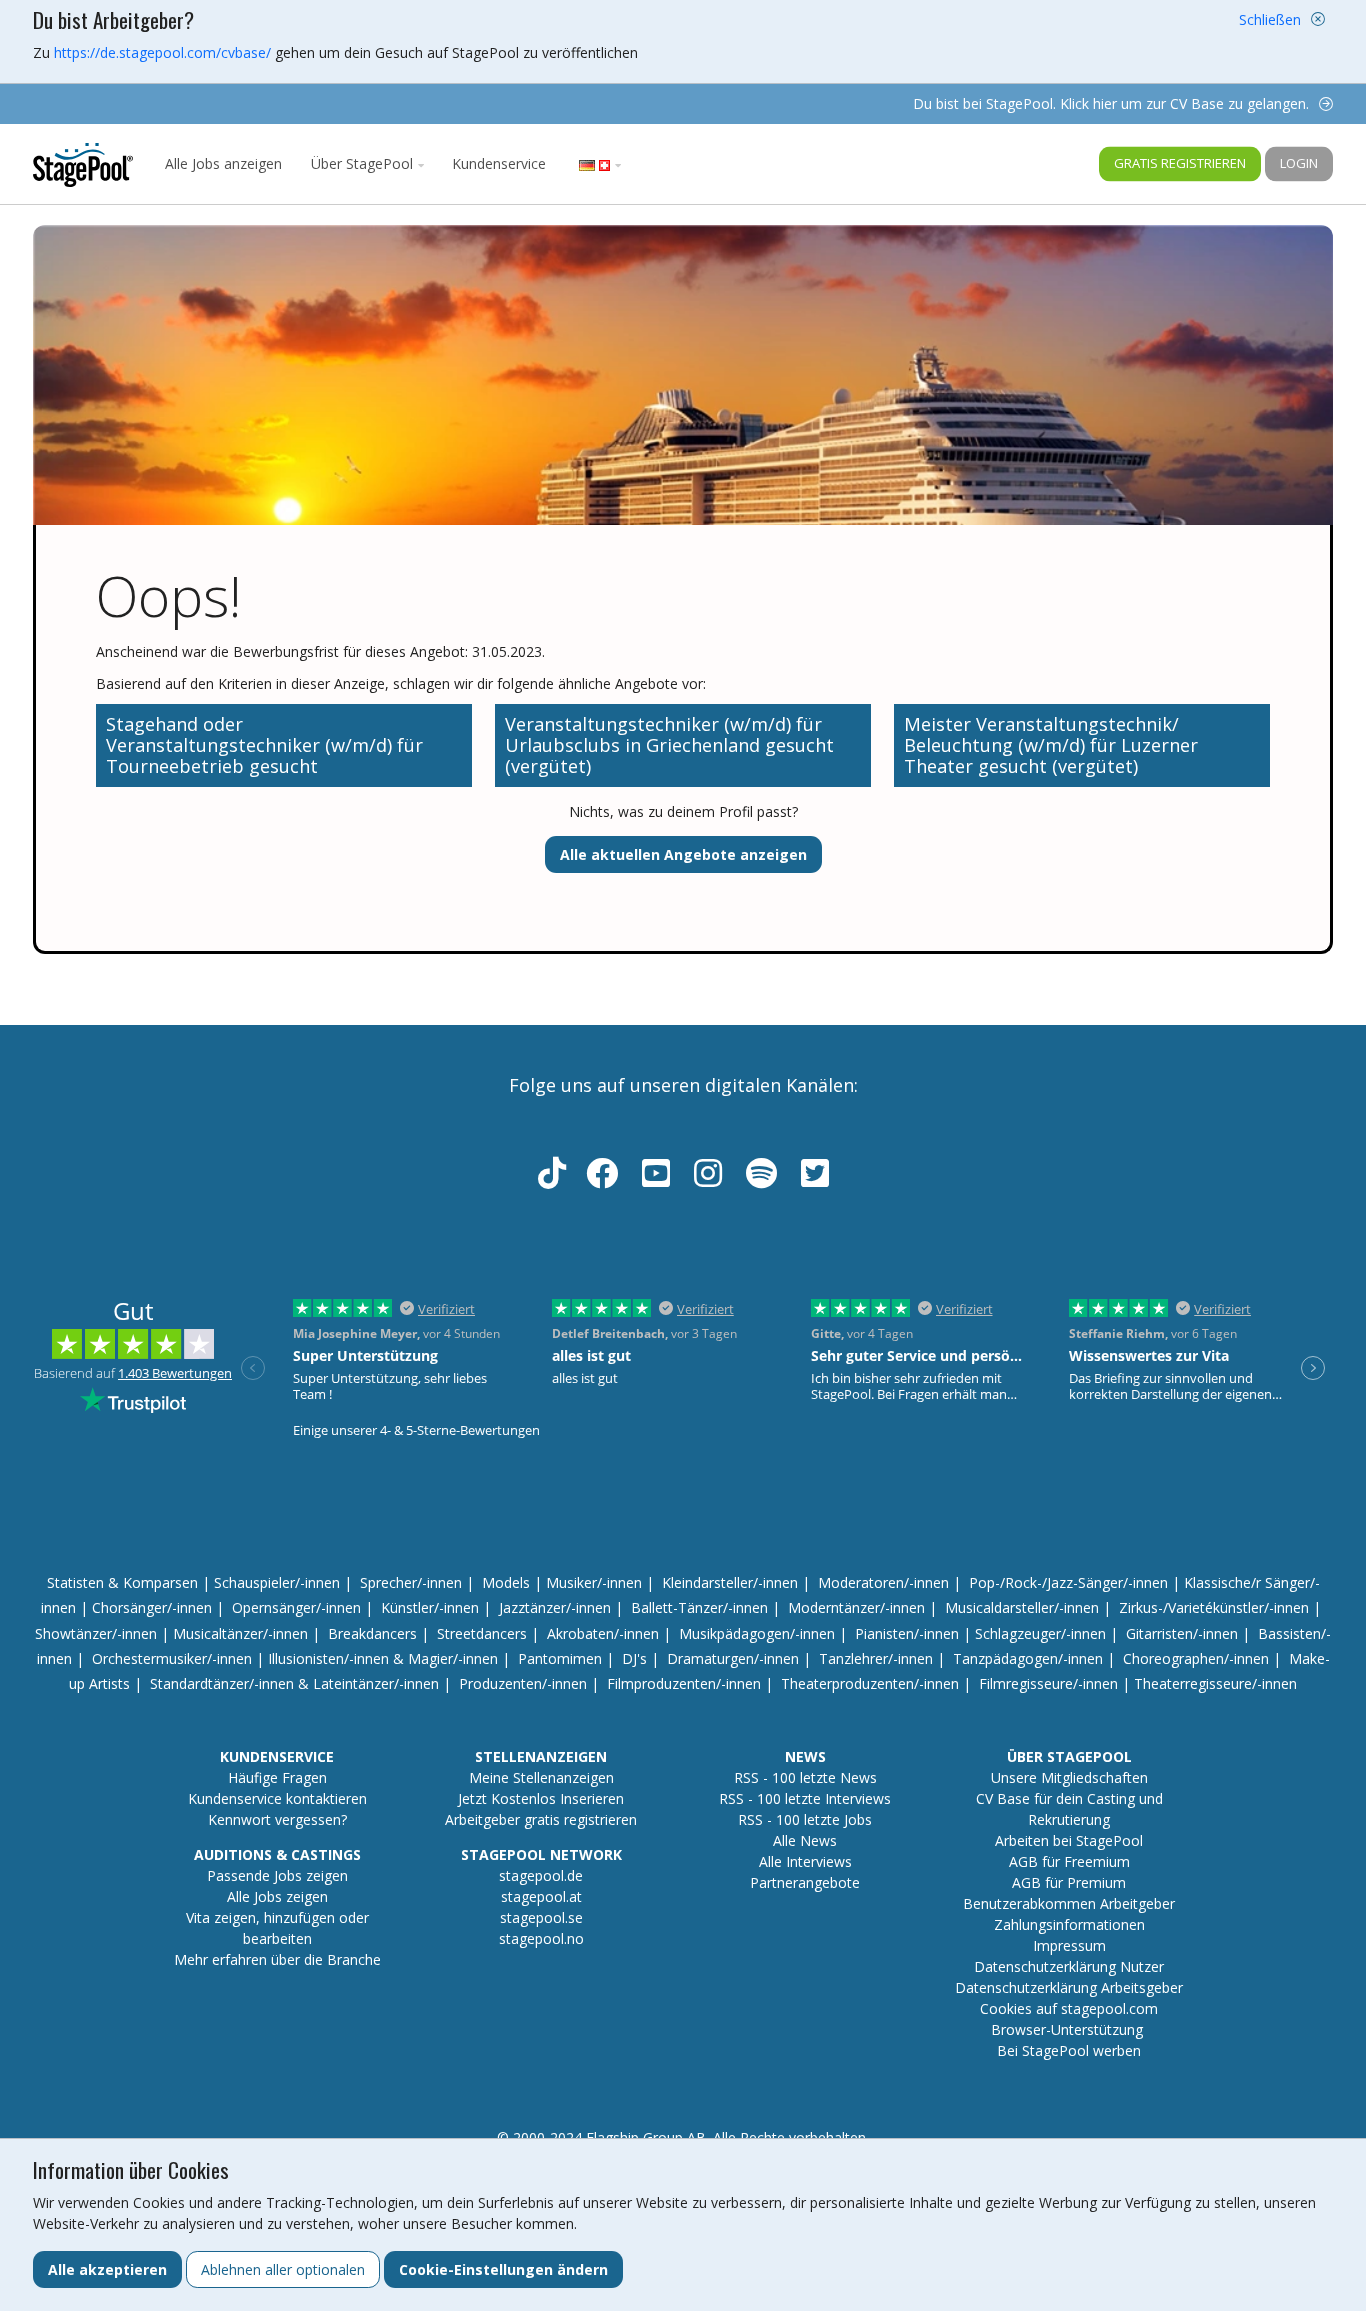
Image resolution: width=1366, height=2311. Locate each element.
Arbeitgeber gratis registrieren (541, 1819)
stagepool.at (541, 1896)
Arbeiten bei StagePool (1069, 1840)
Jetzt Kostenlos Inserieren (541, 1798)
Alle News (805, 1840)
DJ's (634, 1658)
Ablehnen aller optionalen (283, 2269)
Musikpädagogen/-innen (757, 1633)
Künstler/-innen (430, 1607)
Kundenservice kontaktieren (277, 1798)
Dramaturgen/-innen (733, 1658)
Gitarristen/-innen (1182, 1633)
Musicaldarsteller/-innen (1022, 1607)
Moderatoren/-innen (883, 1582)
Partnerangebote (805, 1882)
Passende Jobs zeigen (277, 1875)
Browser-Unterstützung (1067, 2029)
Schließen (1270, 19)
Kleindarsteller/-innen (730, 1582)
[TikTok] (552, 1179)
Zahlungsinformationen (1069, 1924)
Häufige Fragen (277, 1777)
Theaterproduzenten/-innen (870, 1683)
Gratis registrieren (1180, 163)
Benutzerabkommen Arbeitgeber (1069, 1903)
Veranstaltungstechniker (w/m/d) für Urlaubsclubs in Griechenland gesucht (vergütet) (669, 745)
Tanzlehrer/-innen (876, 1658)
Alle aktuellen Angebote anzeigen (683, 854)
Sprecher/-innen (411, 1582)
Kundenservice (499, 163)
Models (506, 1582)
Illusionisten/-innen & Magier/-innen (383, 1658)
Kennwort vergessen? (277, 1819)
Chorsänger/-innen (152, 1607)
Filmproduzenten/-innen (684, 1683)
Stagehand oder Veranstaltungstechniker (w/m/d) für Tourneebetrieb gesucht (264, 745)
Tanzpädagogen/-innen (1028, 1658)
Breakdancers (372, 1633)
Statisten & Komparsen (122, 1582)
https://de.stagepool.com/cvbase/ (162, 52)
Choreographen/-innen (1196, 1658)
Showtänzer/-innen (96, 1633)
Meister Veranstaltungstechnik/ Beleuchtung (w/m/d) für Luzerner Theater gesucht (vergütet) (1051, 745)
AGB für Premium (1069, 1882)
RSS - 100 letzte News (805, 1777)
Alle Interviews (805, 1861)
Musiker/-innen (594, 1582)
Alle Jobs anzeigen (223, 163)
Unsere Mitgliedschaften (1069, 1777)
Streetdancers (482, 1633)
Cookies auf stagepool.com (1069, 2008)
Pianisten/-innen (907, 1633)
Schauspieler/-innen (277, 1582)
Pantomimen (560, 1658)
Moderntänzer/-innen (856, 1607)
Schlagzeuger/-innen (1040, 1633)
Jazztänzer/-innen (555, 1607)
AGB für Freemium (1069, 1861)
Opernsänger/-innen (296, 1607)
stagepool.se (541, 1917)
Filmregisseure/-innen (1048, 1683)
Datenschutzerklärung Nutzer (1069, 1966)
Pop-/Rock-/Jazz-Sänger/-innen (1068, 1582)
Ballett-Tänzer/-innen (699, 1607)
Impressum (1069, 1945)
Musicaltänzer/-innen (240, 1633)
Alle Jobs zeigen (277, 1896)
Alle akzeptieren (107, 2269)
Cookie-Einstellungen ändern (503, 2269)
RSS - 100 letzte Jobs (805, 1819)
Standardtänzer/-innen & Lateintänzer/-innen (294, 1683)
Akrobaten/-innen (603, 1633)
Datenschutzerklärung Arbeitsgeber (1069, 1987)
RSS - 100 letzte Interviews (805, 1798)
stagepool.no (541, 1938)
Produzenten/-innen (523, 1683)
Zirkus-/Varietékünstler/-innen (1214, 1607)
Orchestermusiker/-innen (172, 1658)
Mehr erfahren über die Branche (277, 1959)
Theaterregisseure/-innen (1215, 1683)
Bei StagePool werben (1069, 2050)
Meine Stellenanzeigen (541, 1777)
